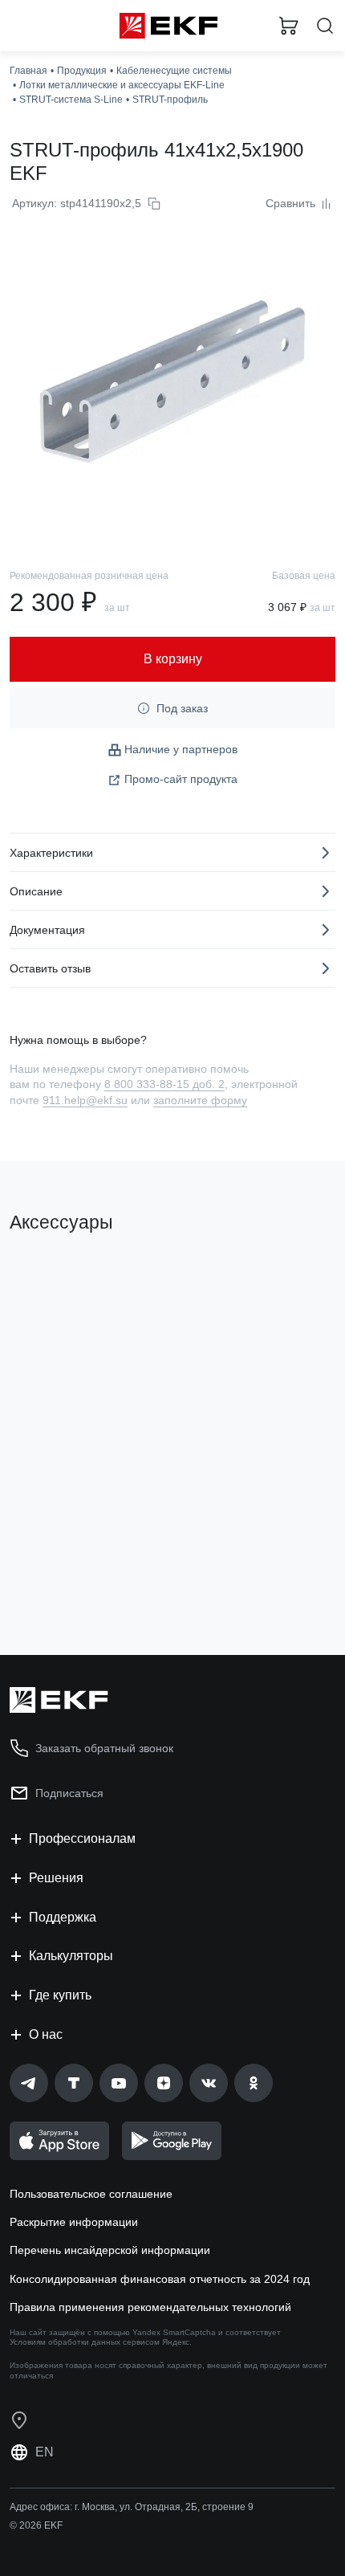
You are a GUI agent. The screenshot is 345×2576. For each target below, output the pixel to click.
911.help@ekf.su (85, 1100)
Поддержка (63, 1917)
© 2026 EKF (36, 2525)
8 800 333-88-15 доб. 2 (164, 1084)
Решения (56, 1878)
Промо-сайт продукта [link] (181, 779)
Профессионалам (82, 1838)
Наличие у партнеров (181, 749)
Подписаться (69, 1793)
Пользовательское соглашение (91, 2194)
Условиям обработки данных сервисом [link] (85, 2342)
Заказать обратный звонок (104, 1748)
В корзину (72, 1578)
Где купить (60, 1995)
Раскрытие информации (74, 2222)
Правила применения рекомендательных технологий (150, 2307)
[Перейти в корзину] (289, 26)
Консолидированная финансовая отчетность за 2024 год (160, 2279)
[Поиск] (325, 26)
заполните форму (200, 1100)
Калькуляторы (71, 1956)
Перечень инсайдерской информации (110, 2250)
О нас (46, 2034)
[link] (29, 2083)
